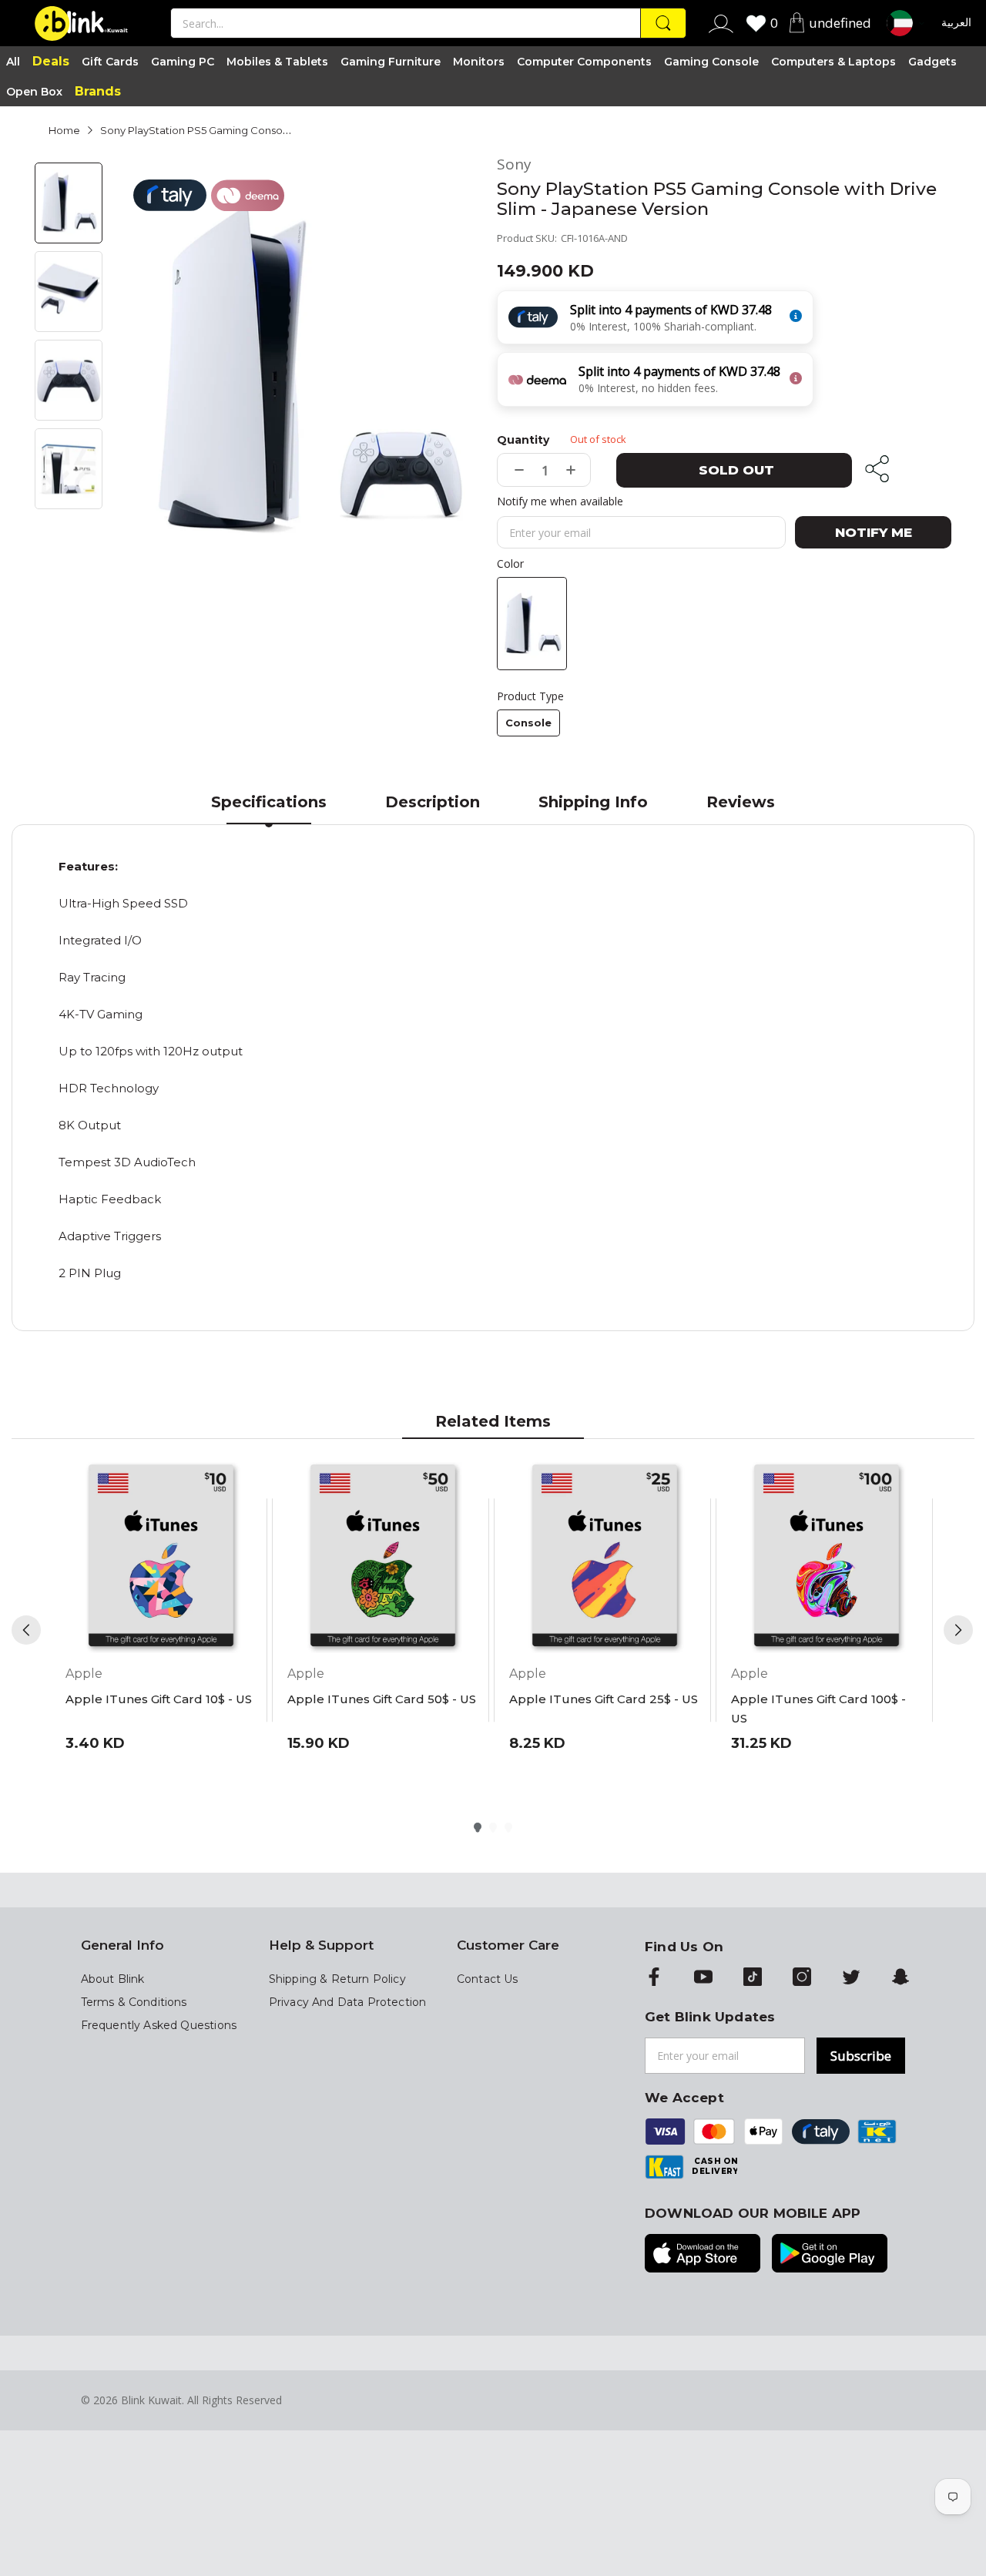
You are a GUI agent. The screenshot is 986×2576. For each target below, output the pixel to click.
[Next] (958, 1630)
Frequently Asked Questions (159, 2025)
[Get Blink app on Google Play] (830, 2255)
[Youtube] (703, 1978)
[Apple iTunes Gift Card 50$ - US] (383, 1558)
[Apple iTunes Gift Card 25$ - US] (605, 1558)
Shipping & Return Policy (337, 1979)
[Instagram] (802, 1978)
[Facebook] (654, 1978)
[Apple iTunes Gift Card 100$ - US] (827, 1558)
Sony (514, 164)
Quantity (523, 440)
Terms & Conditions (134, 2002)
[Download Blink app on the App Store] (703, 2255)
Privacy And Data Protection (348, 2002)
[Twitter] (851, 1978)
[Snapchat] (900, 1978)
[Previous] (26, 1630)
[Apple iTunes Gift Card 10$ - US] (161, 1558)
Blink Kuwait (151, 2400)
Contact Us (488, 1979)
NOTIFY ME (874, 532)
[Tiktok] (753, 1978)
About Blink (113, 1979)
